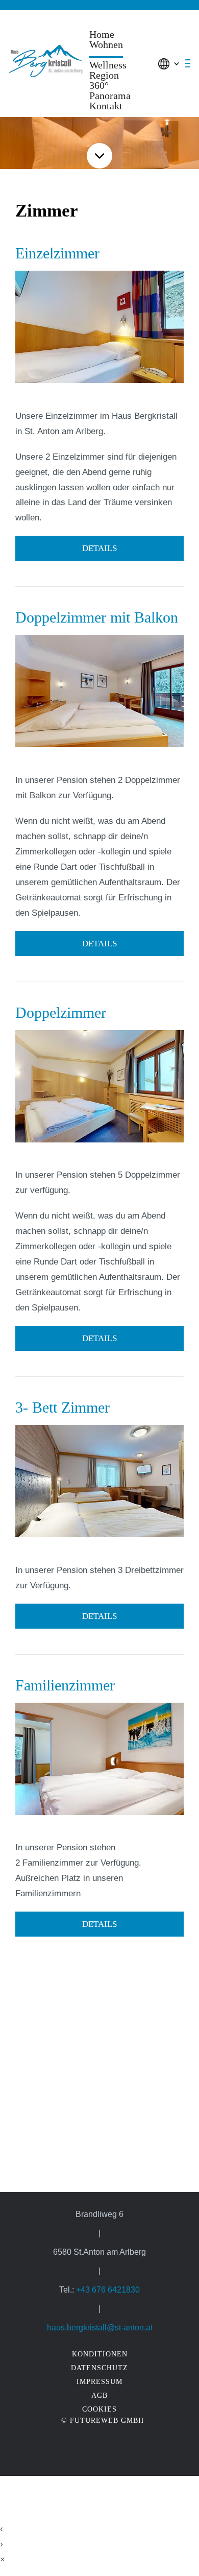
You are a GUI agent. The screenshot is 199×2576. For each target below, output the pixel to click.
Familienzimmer (65, 1685)
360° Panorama (110, 90)
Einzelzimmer (57, 253)
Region (104, 75)
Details (99, 548)
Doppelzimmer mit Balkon (97, 617)
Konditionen (100, 2354)
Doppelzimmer (61, 1012)
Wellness (108, 65)
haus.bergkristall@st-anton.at (100, 2327)
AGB (99, 2395)
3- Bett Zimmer (63, 1407)
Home (102, 34)
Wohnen (106, 45)
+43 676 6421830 (108, 2289)
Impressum (99, 2381)
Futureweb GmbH (107, 2420)
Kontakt (106, 106)
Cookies (99, 2409)
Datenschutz (99, 2368)
